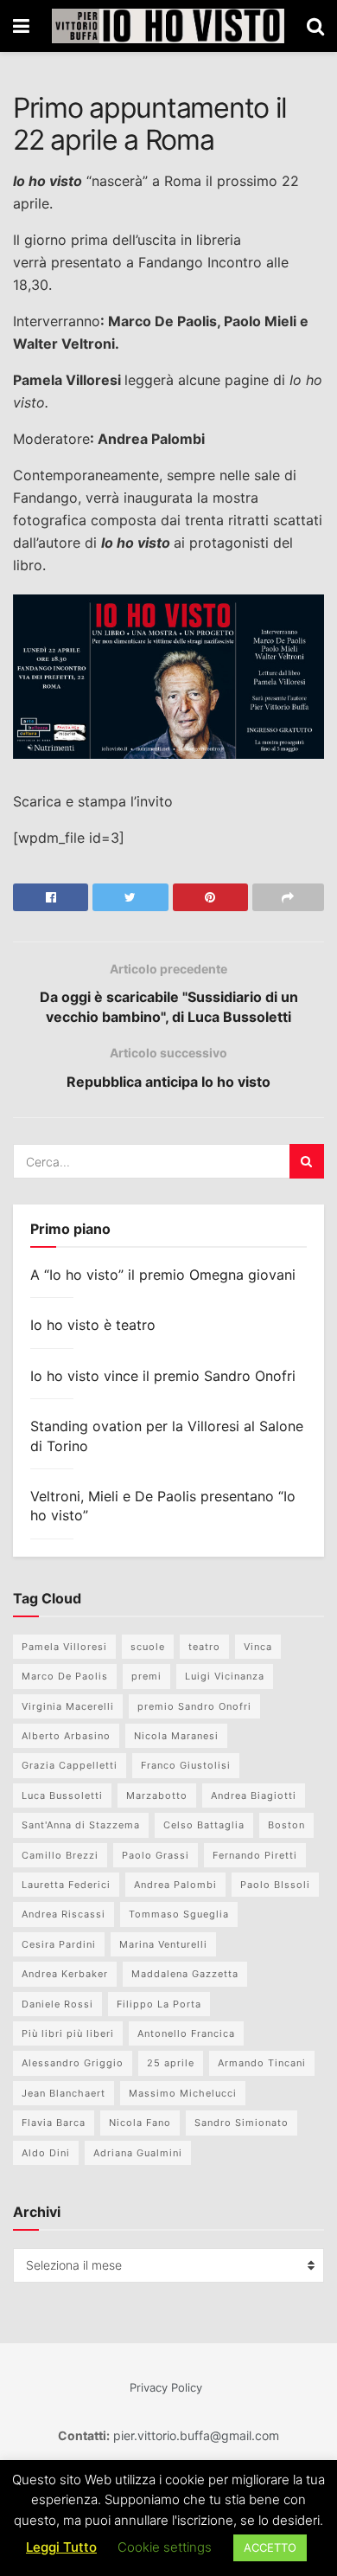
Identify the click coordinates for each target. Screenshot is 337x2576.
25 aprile (171, 2063)
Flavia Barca (54, 2123)
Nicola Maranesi (176, 1736)
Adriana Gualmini (138, 2153)
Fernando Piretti (255, 1855)
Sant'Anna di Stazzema (81, 1825)
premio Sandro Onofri (194, 1706)
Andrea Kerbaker (65, 1974)
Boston (286, 1825)
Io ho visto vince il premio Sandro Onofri (163, 1376)
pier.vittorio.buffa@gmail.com (194, 2435)
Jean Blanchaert (64, 2093)
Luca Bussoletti (62, 1795)
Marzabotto (157, 1795)
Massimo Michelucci (183, 2093)
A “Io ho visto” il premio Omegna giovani (163, 1275)
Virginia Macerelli (68, 1706)
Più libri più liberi (68, 2033)
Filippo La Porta (159, 2004)
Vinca (258, 1647)
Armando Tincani (262, 2063)
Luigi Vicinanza (225, 1676)
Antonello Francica (186, 2033)
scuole (148, 1647)
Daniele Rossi (57, 2004)
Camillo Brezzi (60, 1855)
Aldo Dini (46, 2153)
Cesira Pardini (59, 1944)
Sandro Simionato (242, 2123)
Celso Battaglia (204, 1825)
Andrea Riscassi (64, 1914)
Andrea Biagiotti (254, 1795)
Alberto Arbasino (66, 1736)
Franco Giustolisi (186, 1765)
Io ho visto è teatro (93, 1325)
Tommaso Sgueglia (179, 1914)
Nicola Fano (140, 2123)
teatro (204, 1647)
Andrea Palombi (175, 1885)
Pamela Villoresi (64, 1647)
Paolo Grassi (156, 1855)
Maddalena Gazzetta (185, 1974)
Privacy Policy (166, 2387)
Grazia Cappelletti (70, 1765)
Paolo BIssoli (275, 1885)
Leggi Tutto (61, 2547)
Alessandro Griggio (73, 2063)
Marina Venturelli (163, 1944)
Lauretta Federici (66, 1885)
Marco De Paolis (65, 1676)
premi (146, 1676)
